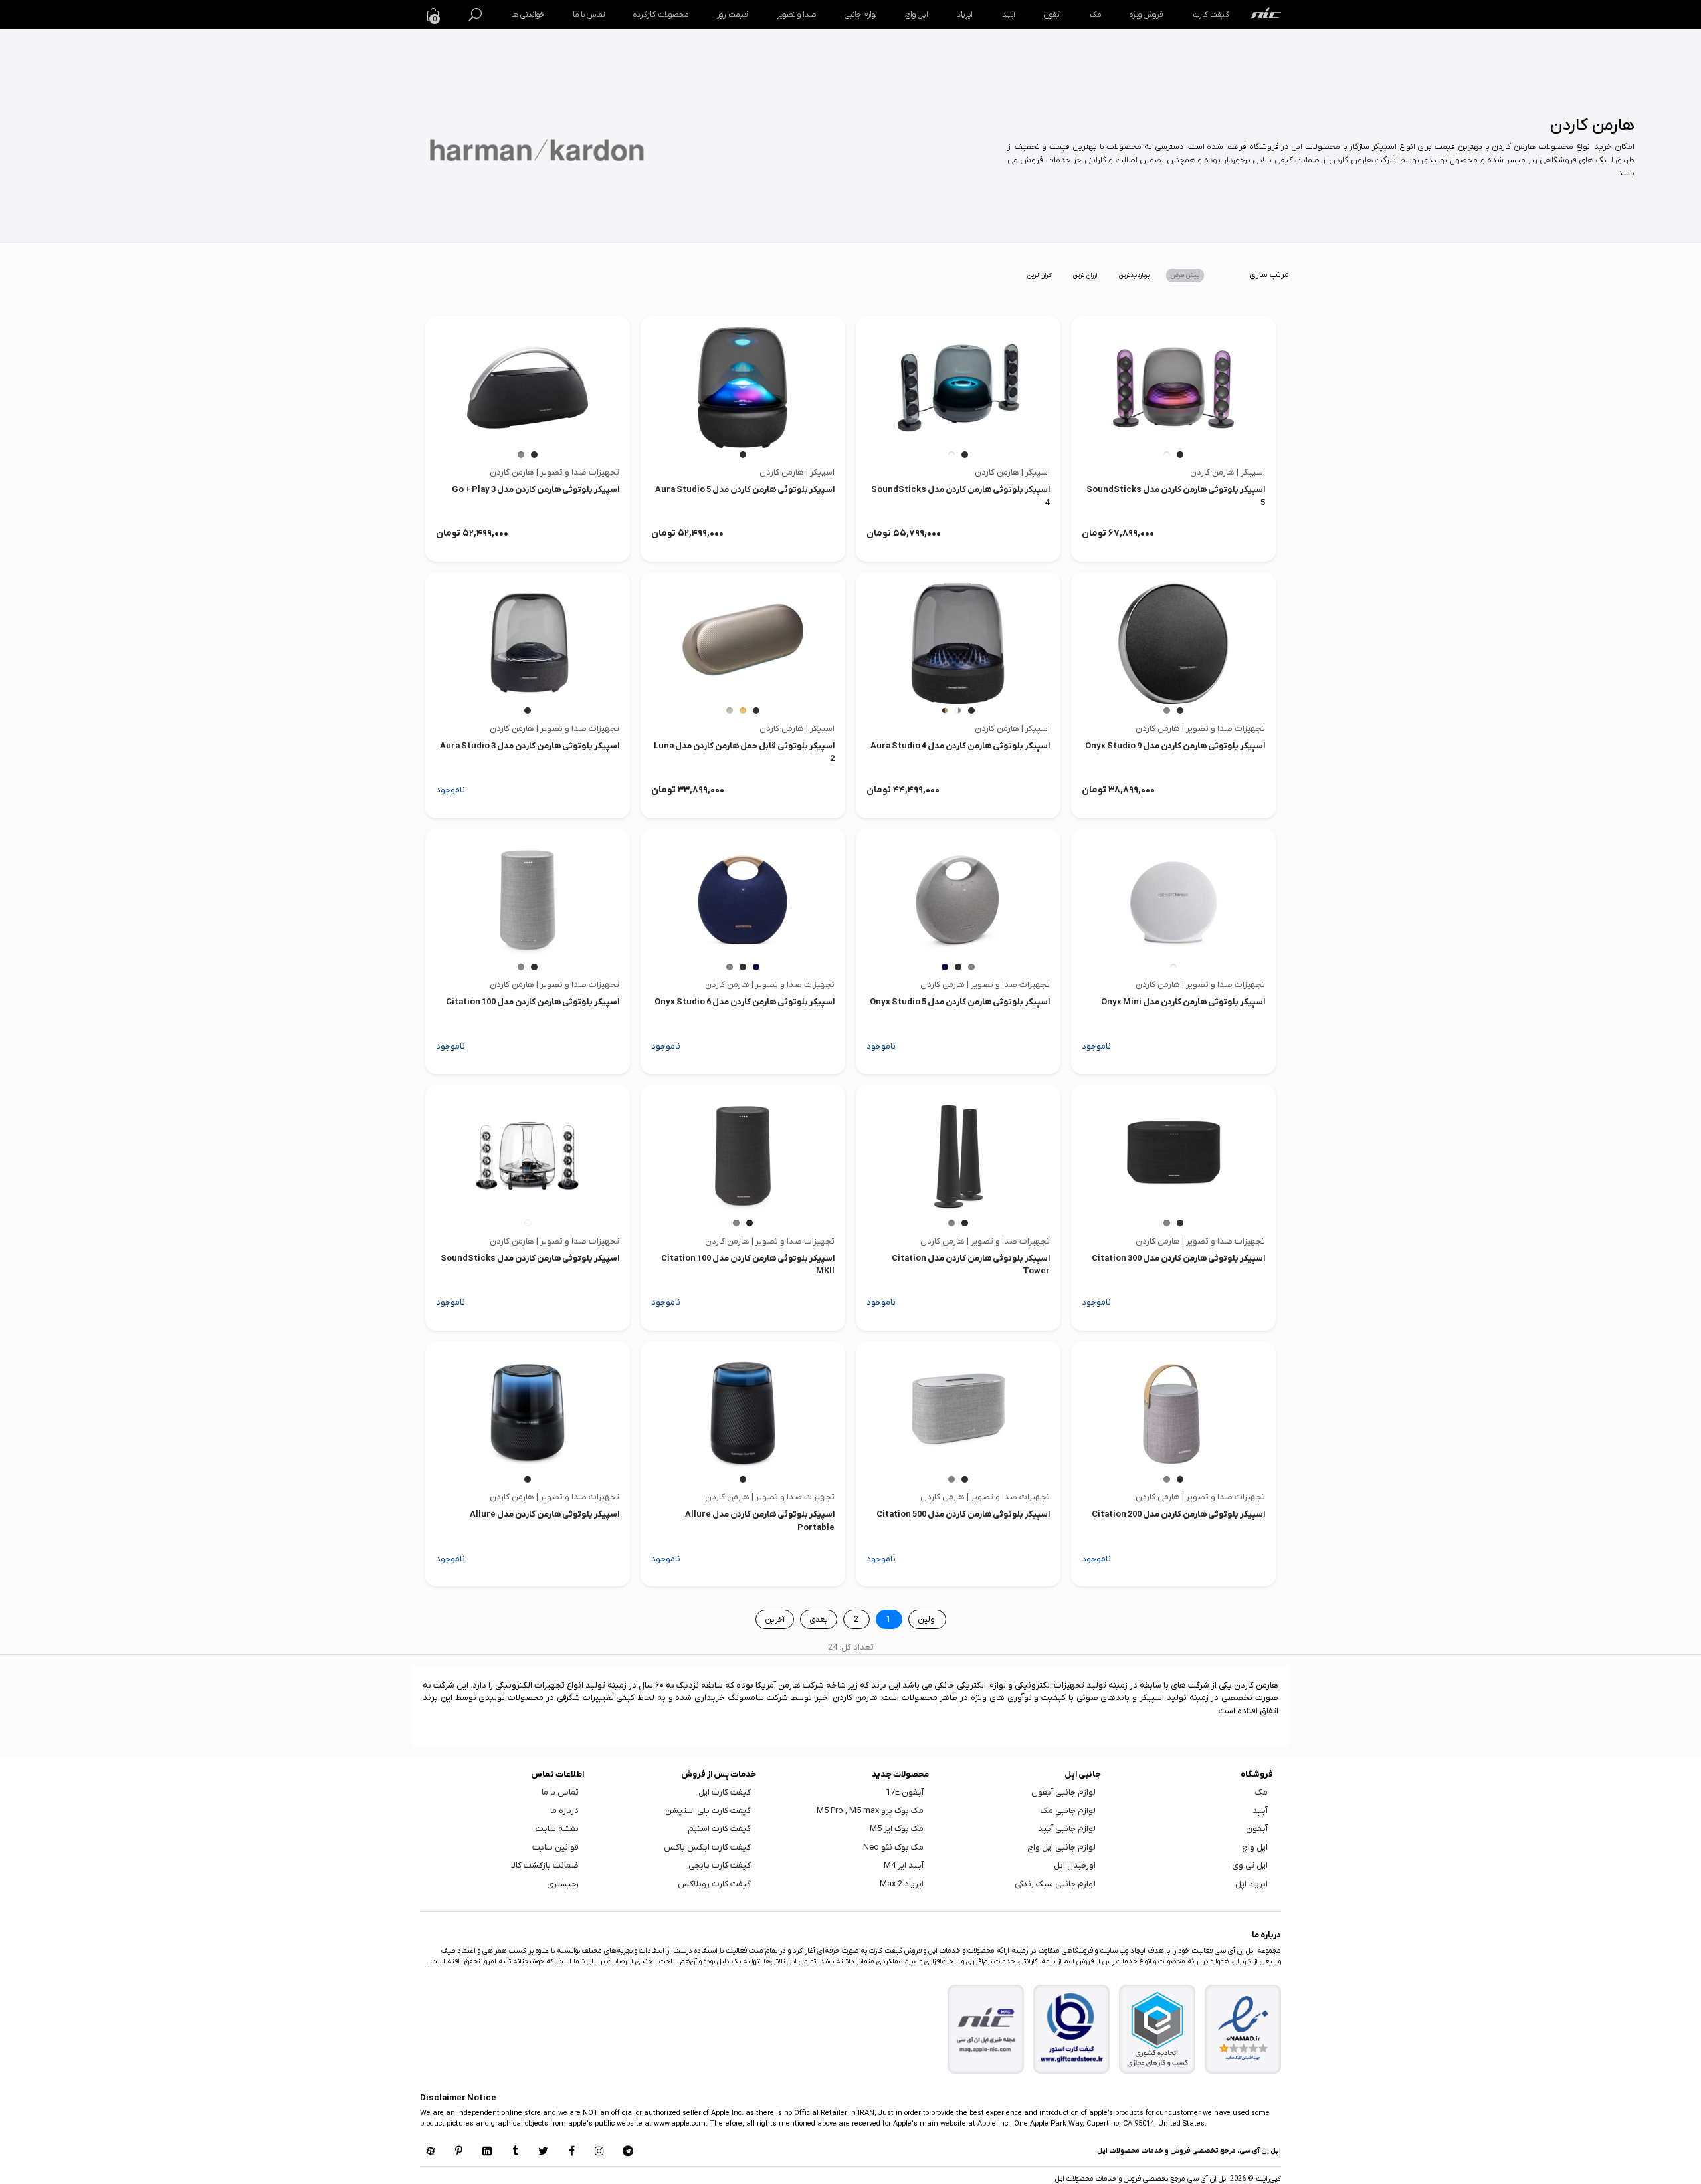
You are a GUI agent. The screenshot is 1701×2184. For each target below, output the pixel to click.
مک (1095, 15)
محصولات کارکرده (661, 15)
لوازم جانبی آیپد (1067, 1829)
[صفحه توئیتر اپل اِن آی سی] (544, 2152)
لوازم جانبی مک (1068, 1811)
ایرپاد (965, 15)
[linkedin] (487, 2152)
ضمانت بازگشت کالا (545, 1865)
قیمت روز (732, 15)
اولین (927, 1620)
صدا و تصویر (796, 15)
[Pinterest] (458, 2152)
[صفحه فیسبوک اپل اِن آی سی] (571, 2152)
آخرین (775, 1620)
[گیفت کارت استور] (1072, 2029)
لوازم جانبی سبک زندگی (1055, 1884)
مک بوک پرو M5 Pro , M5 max (870, 1811)
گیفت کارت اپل (725, 1792)
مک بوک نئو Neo (893, 1847)
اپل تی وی (1250, 1865)
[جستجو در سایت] (475, 15)
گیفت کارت (1211, 15)
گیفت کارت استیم (719, 1829)
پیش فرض (1185, 275)
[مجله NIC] (986, 2029)
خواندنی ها (528, 15)
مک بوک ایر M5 (897, 1829)
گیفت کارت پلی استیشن (708, 1811)
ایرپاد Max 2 (902, 1884)
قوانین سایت (555, 1847)
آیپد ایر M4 (904, 1865)
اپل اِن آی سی (1207, 2179)
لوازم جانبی (860, 15)
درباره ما (564, 1811)
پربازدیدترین (1134, 275)
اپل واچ (917, 15)
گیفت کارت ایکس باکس (707, 1847)
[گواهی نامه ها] (1243, 2028)
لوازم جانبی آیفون (1063, 1792)
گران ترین (1040, 275)
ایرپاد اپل (1251, 1884)
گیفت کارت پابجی (720, 1865)
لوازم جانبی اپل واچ (1062, 1847)
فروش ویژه (1147, 15)
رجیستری (563, 1884)
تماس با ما (589, 15)
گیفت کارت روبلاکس (714, 1884)
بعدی (819, 1620)
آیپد (1009, 15)
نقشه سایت (557, 1829)
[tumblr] (515, 2152)
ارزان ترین (1085, 275)
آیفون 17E (905, 1792)
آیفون (1052, 15)
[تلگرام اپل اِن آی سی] (628, 2152)
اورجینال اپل (1075, 1865)
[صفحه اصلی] (1266, 15)
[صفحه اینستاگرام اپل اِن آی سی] (599, 2152)
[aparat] (431, 2152)
